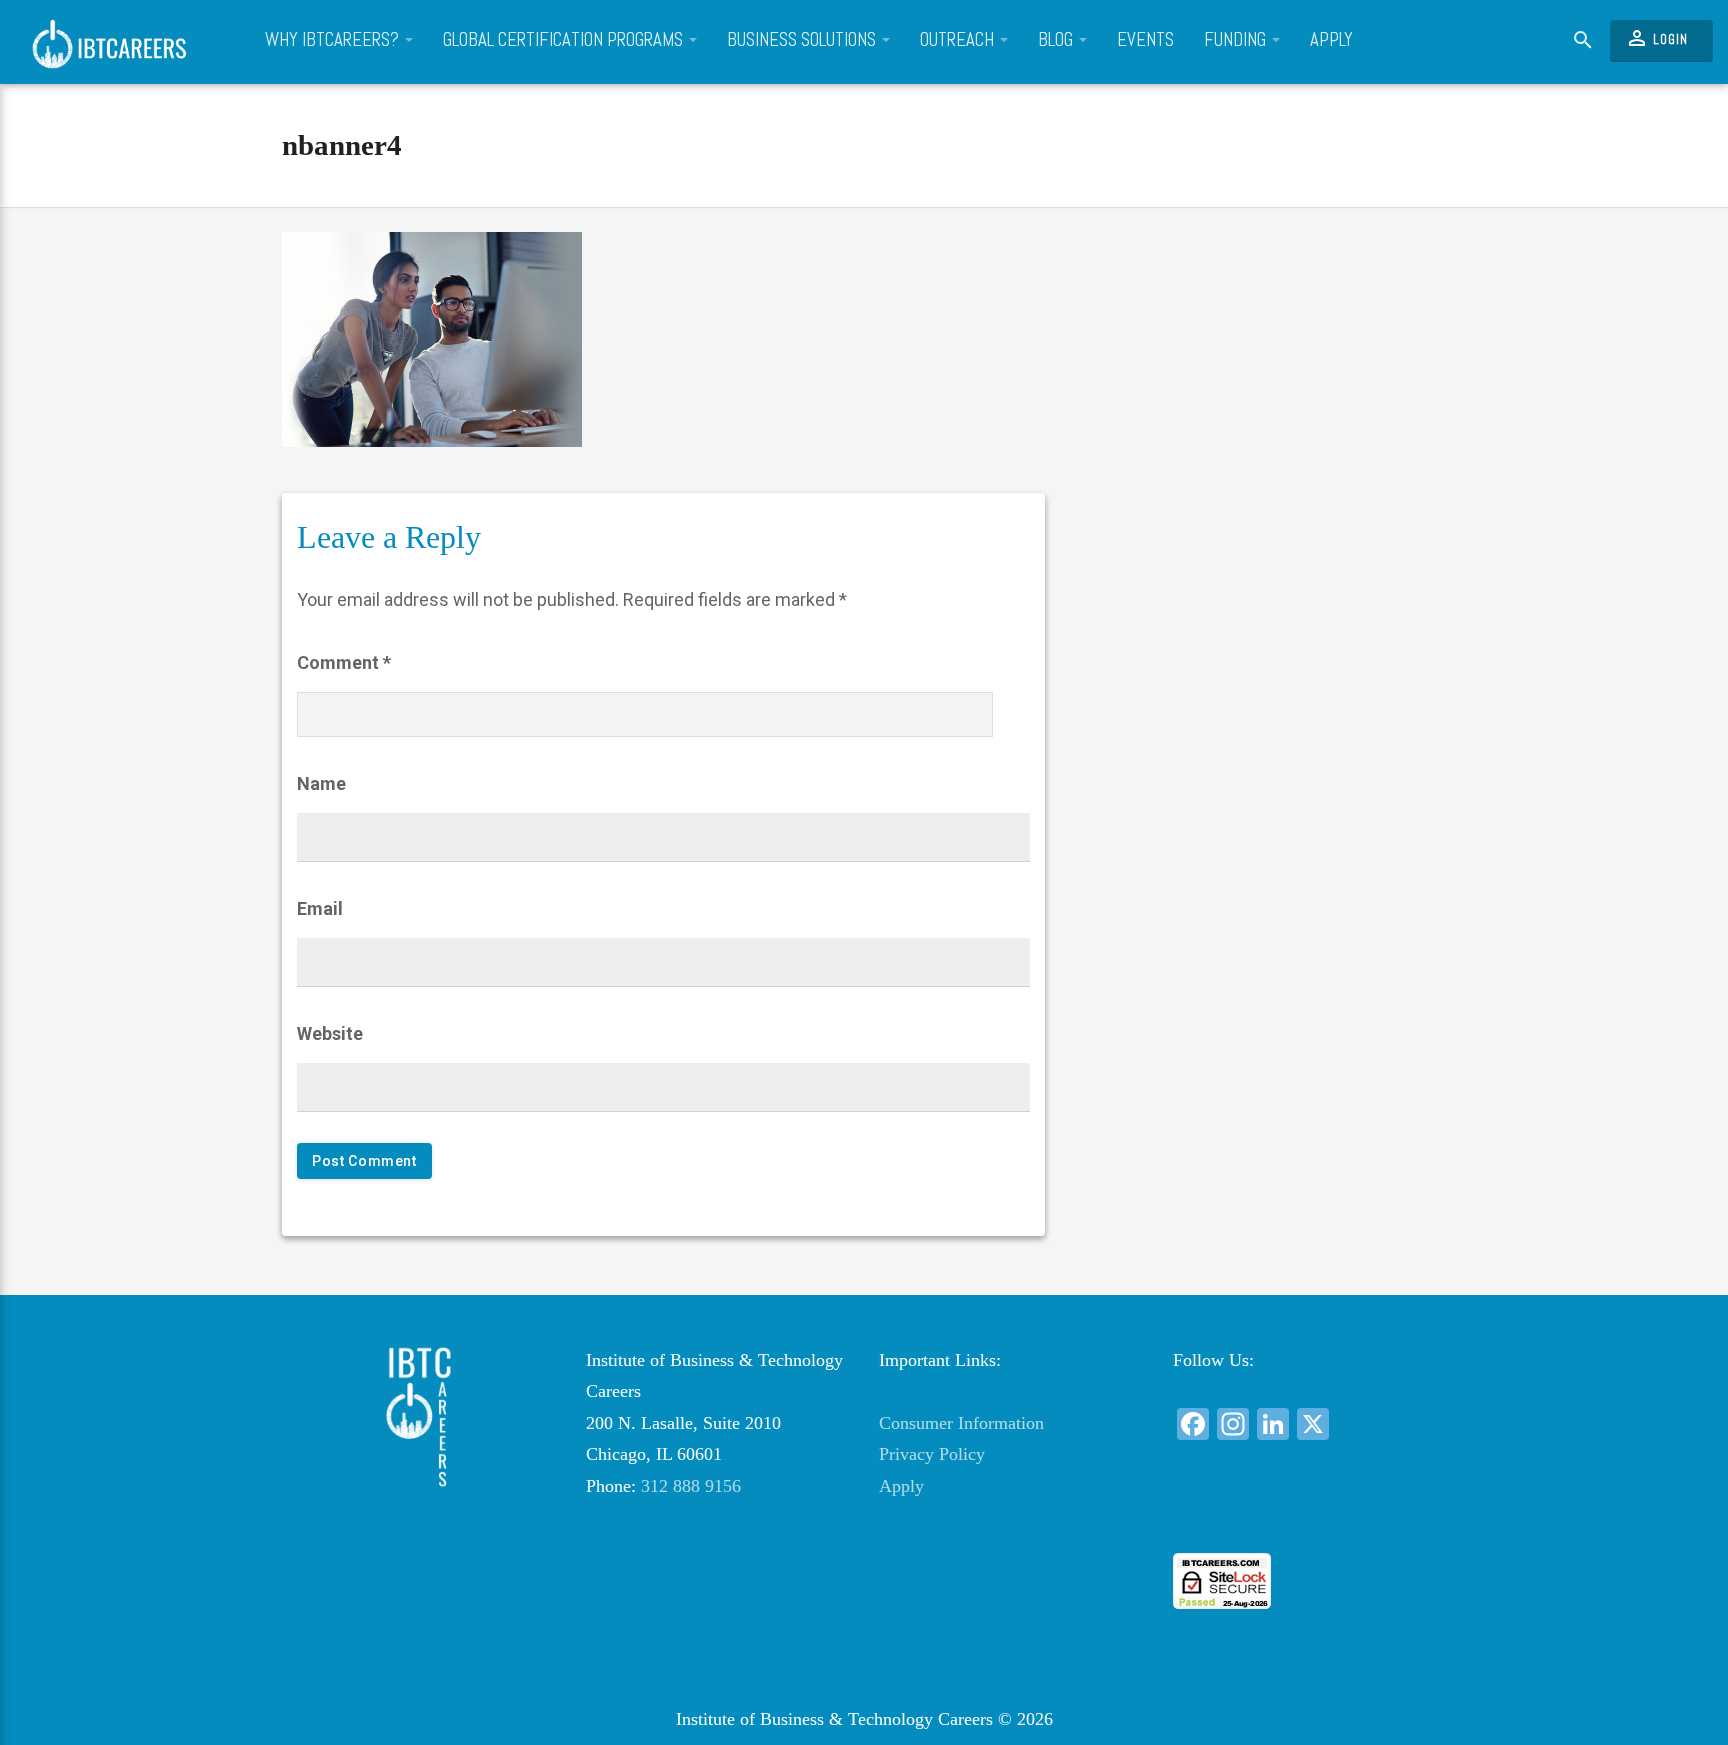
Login (1656, 38)
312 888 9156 (691, 1486)
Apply (1331, 40)
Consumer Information (961, 1423)
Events (1145, 40)
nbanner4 (342, 145)
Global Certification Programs (565, 40)
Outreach (959, 40)
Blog (1057, 40)
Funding (1237, 40)
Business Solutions (803, 40)
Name (321, 783)
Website (330, 1033)
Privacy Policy (932, 1454)
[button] (1304, 1516)
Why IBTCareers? (334, 40)
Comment (344, 662)
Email (320, 908)
